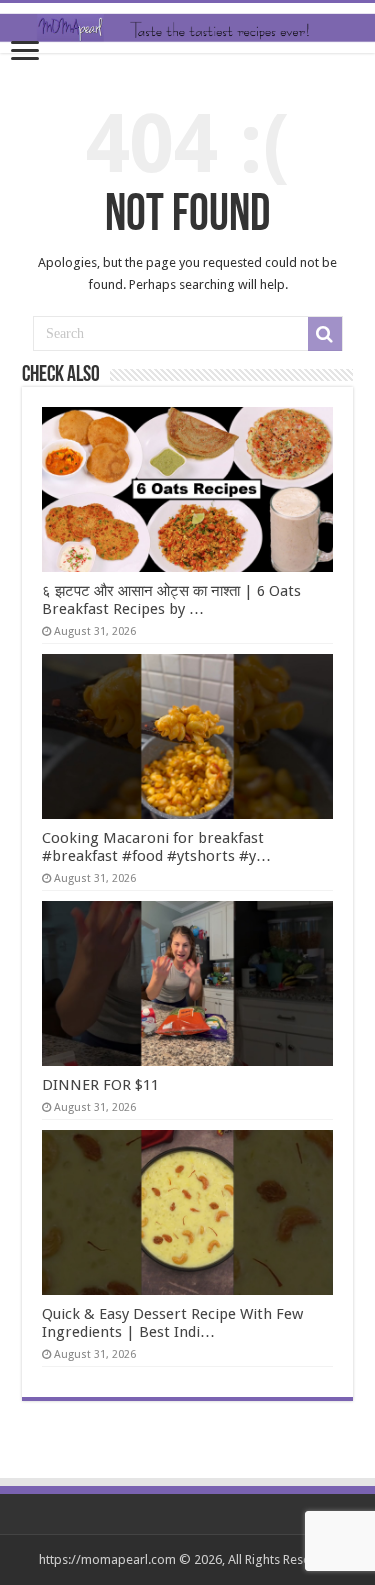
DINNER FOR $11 (100, 1085)
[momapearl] (187, 28)
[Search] (325, 334)
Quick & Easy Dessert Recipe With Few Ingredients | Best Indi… (172, 1323)
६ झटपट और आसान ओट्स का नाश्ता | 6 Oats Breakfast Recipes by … (171, 600)
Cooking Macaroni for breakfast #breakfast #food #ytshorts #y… (156, 847)
